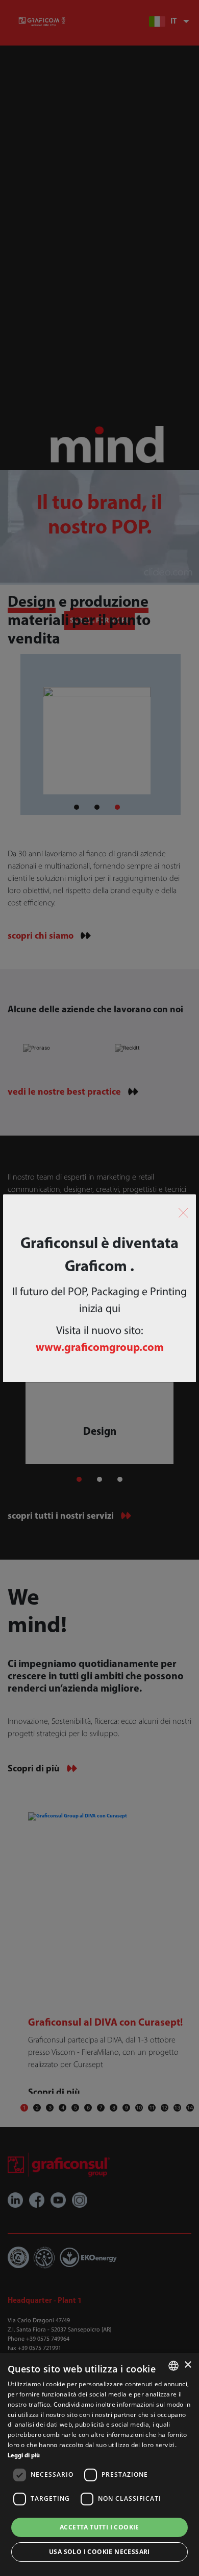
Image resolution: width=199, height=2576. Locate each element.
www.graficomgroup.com (100, 1348)
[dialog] (99, 2464)
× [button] (188, 2365)
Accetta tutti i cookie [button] (99, 2527)
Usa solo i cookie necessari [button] (99, 2552)
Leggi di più (24, 2456)
